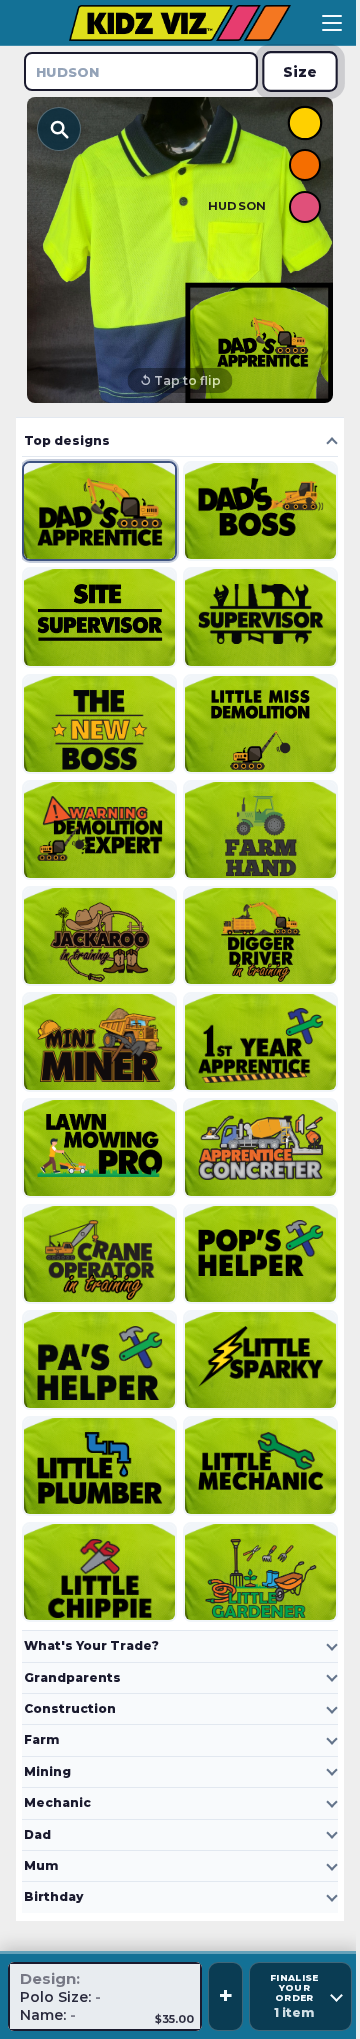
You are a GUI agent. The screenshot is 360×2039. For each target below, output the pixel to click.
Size (300, 71)
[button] (180, 250)
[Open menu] (332, 23)
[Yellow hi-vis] (305, 123)
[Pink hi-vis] (305, 207)
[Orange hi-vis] (305, 165)
